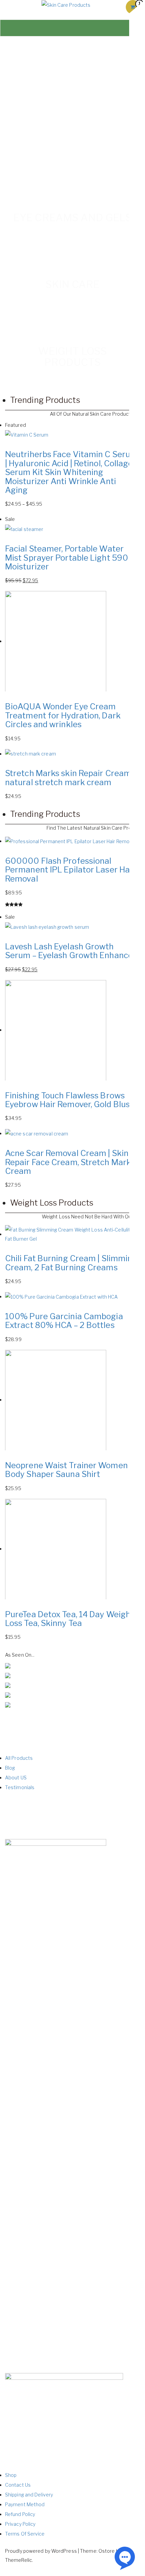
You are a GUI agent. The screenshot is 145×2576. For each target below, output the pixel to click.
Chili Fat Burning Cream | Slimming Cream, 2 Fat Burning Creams (71, 1263)
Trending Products (45, 400)
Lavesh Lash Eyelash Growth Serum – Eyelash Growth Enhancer (71, 951)
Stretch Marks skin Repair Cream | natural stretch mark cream (70, 778)
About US (16, 1778)
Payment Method (25, 2504)
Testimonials (20, 1787)
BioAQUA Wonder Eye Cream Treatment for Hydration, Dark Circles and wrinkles (63, 715)
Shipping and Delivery (29, 2495)
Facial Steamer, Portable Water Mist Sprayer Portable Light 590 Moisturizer (67, 558)
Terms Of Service (25, 2534)
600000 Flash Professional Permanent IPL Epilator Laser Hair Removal (70, 870)
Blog (10, 1768)
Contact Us (18, 2485)
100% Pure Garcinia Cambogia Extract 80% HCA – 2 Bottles (64, 1321)
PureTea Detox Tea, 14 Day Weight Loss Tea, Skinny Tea (69, 1619)
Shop (11, 2475)
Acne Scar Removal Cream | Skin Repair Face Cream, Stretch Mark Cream (68, 1162)
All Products (19, 1758)
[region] (72, 98)
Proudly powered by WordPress (41, 2551)
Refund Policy (20, 2514)
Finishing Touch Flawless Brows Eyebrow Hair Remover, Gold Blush (70, 1100)
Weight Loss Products (52, 1203)
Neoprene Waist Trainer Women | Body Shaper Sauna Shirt (68, 1470)
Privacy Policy (20, 2524)
